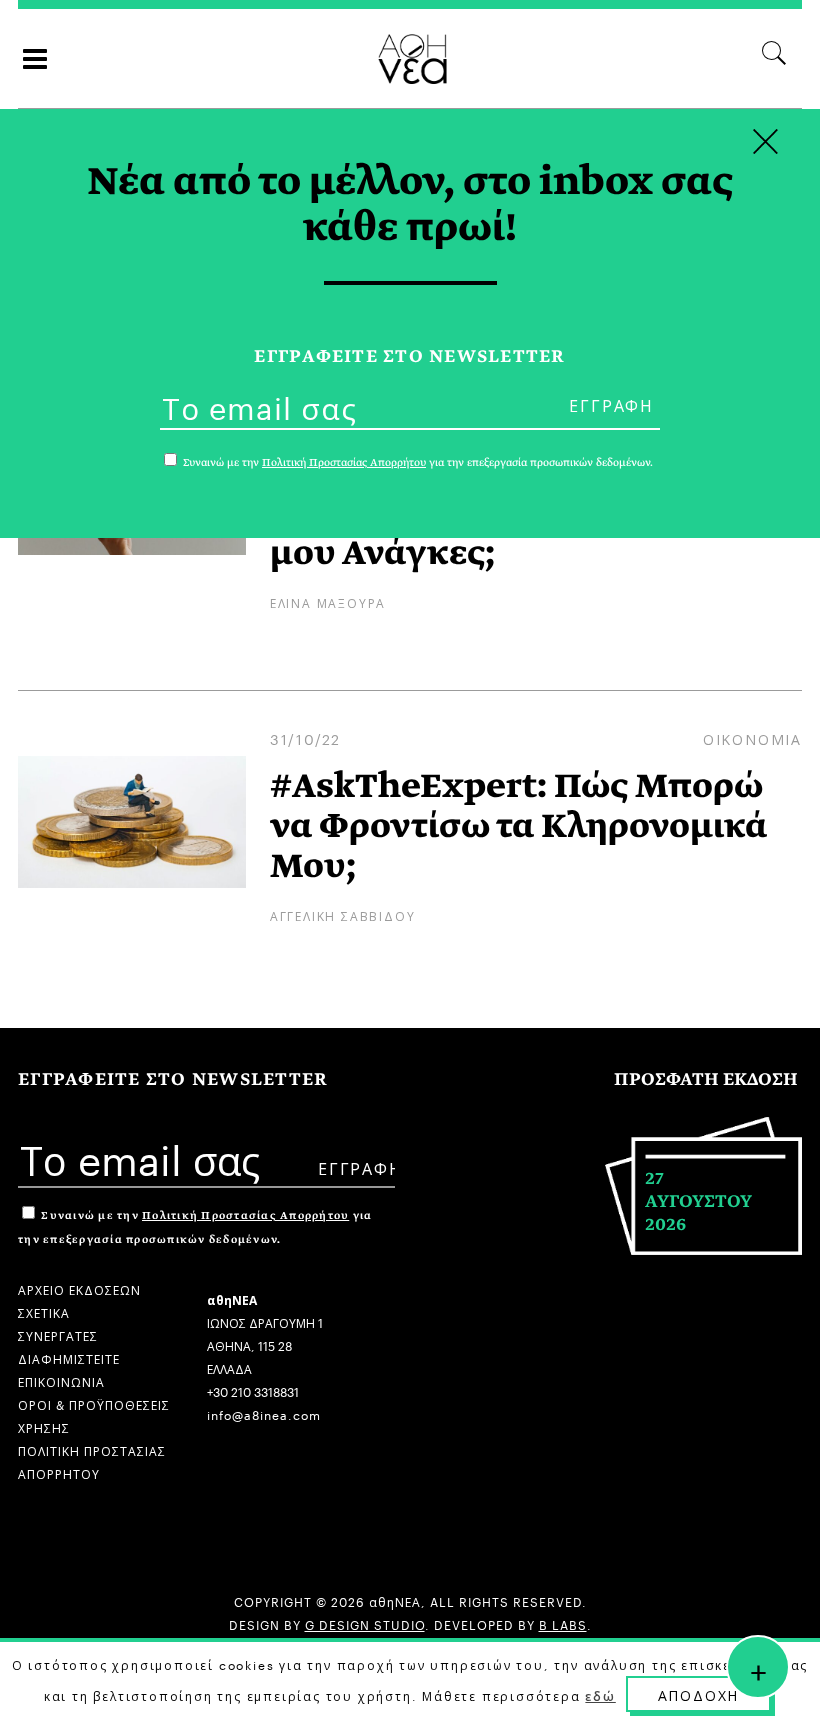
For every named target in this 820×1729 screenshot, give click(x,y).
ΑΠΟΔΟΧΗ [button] (699, 1694)
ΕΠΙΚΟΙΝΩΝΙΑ (61, 1380)
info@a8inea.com (264, 1413)
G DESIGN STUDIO (365, 1623)
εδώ (600, 1695)
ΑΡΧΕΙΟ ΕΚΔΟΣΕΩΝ (79, 1288)
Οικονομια (752, 738)
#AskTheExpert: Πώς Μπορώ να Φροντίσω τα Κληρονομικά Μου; (518, 826)
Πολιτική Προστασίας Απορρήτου (245, 1215)
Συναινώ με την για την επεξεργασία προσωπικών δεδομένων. (416, 462)
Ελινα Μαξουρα (328, 601)
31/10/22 (305, 738)
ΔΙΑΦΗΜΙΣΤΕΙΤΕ (69, 1357)
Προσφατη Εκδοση (706, 1079)
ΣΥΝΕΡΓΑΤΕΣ (58, 1334)
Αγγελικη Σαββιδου (343, 914)
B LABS (563, 1623)
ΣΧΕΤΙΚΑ (44, 1311)
